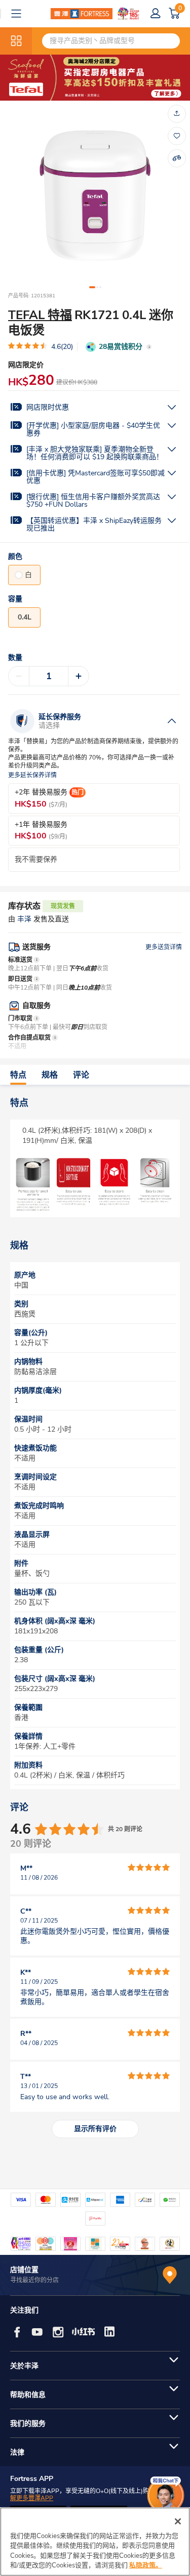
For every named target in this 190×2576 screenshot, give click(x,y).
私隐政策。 (146, 2565)
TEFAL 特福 (40, 315)
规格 (50, 1075)
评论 (81, 1075)
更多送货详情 (164, 947)
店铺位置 (24, 2270)
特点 (18, 1075)
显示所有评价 (95, 2129)
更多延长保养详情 (32, 775)
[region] (95, 2542)
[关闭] (178, 2521)
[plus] (79, 676)
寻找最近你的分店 (34, 2280)
